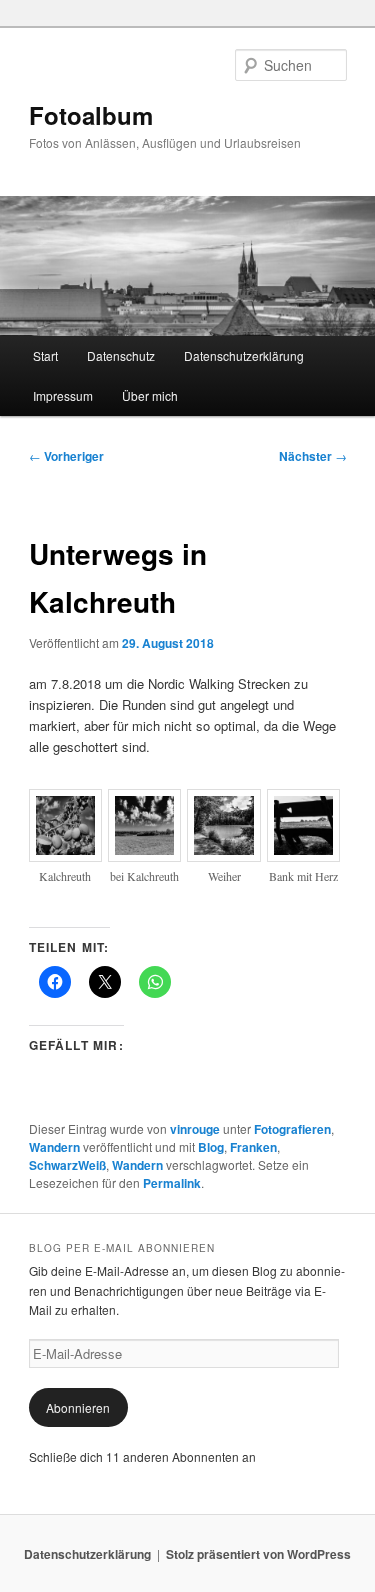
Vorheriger (66, 456)
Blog (211, 1147)
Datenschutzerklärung (244, 355)
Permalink (172, 1183)
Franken (253, 1147)
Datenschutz (121, 355)
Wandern (54, 1147)
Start (45, 355)
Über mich (150, 395)
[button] (68, 847)
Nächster (313, 456)
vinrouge (195, 1129)
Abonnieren (78, 1407)
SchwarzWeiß (67, 1165)
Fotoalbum (91, 115)
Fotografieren (292, 1129)
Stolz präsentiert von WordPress (258, 1554)
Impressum (63, 395)
